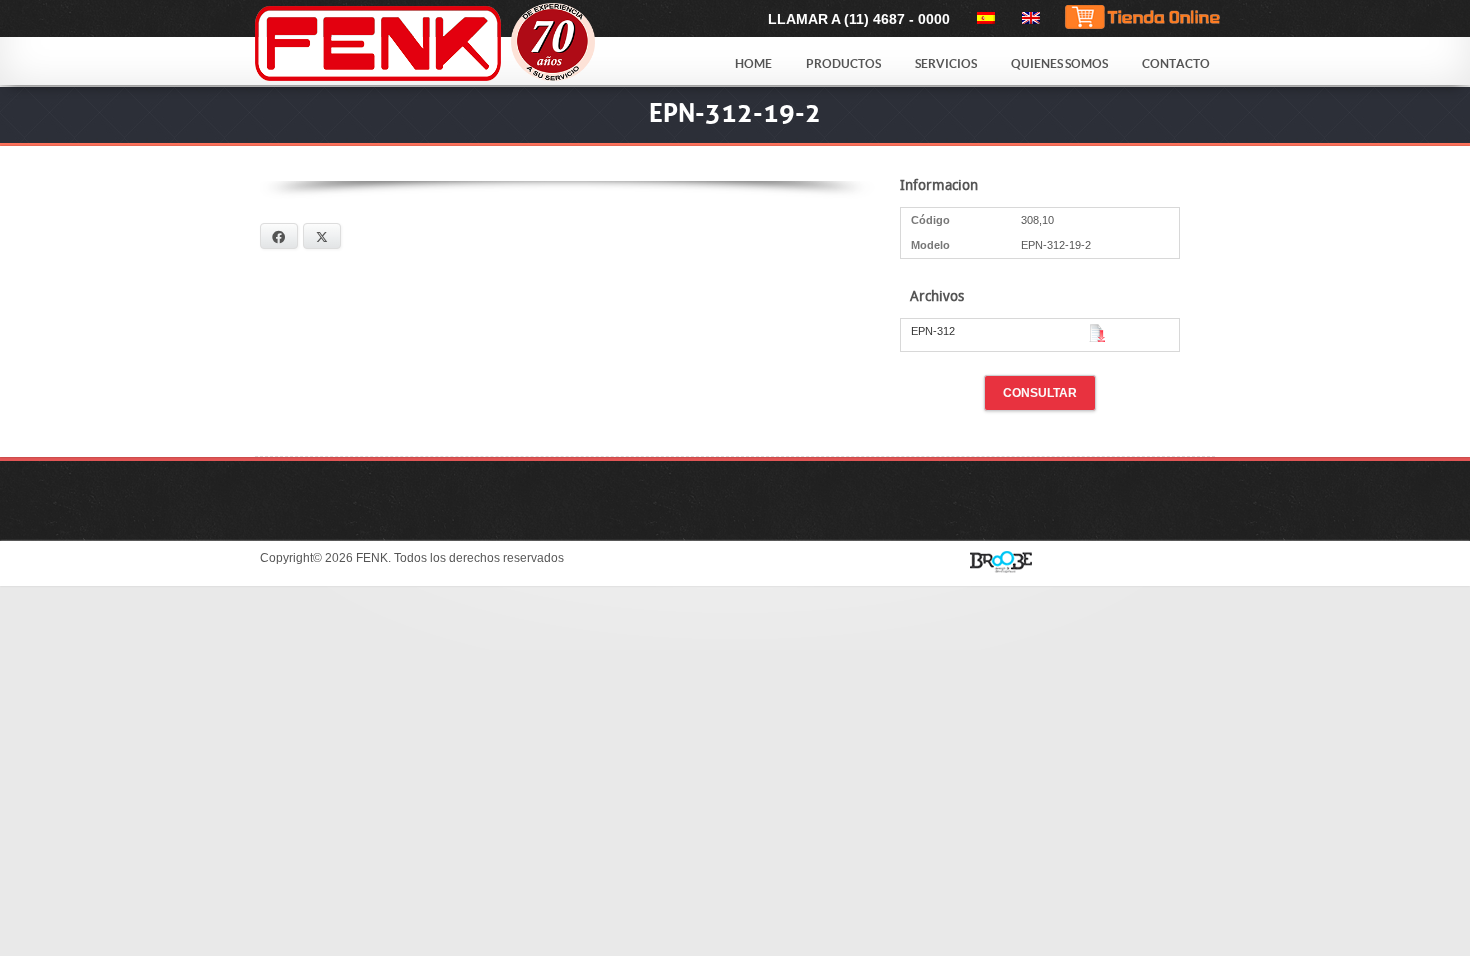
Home (753, 63)
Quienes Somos (1059, 63)
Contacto (1176, 63)
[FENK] (477, 43)
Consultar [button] (1040, 393)
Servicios (946, 63)
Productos (843, 63)
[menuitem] (982, 18)
